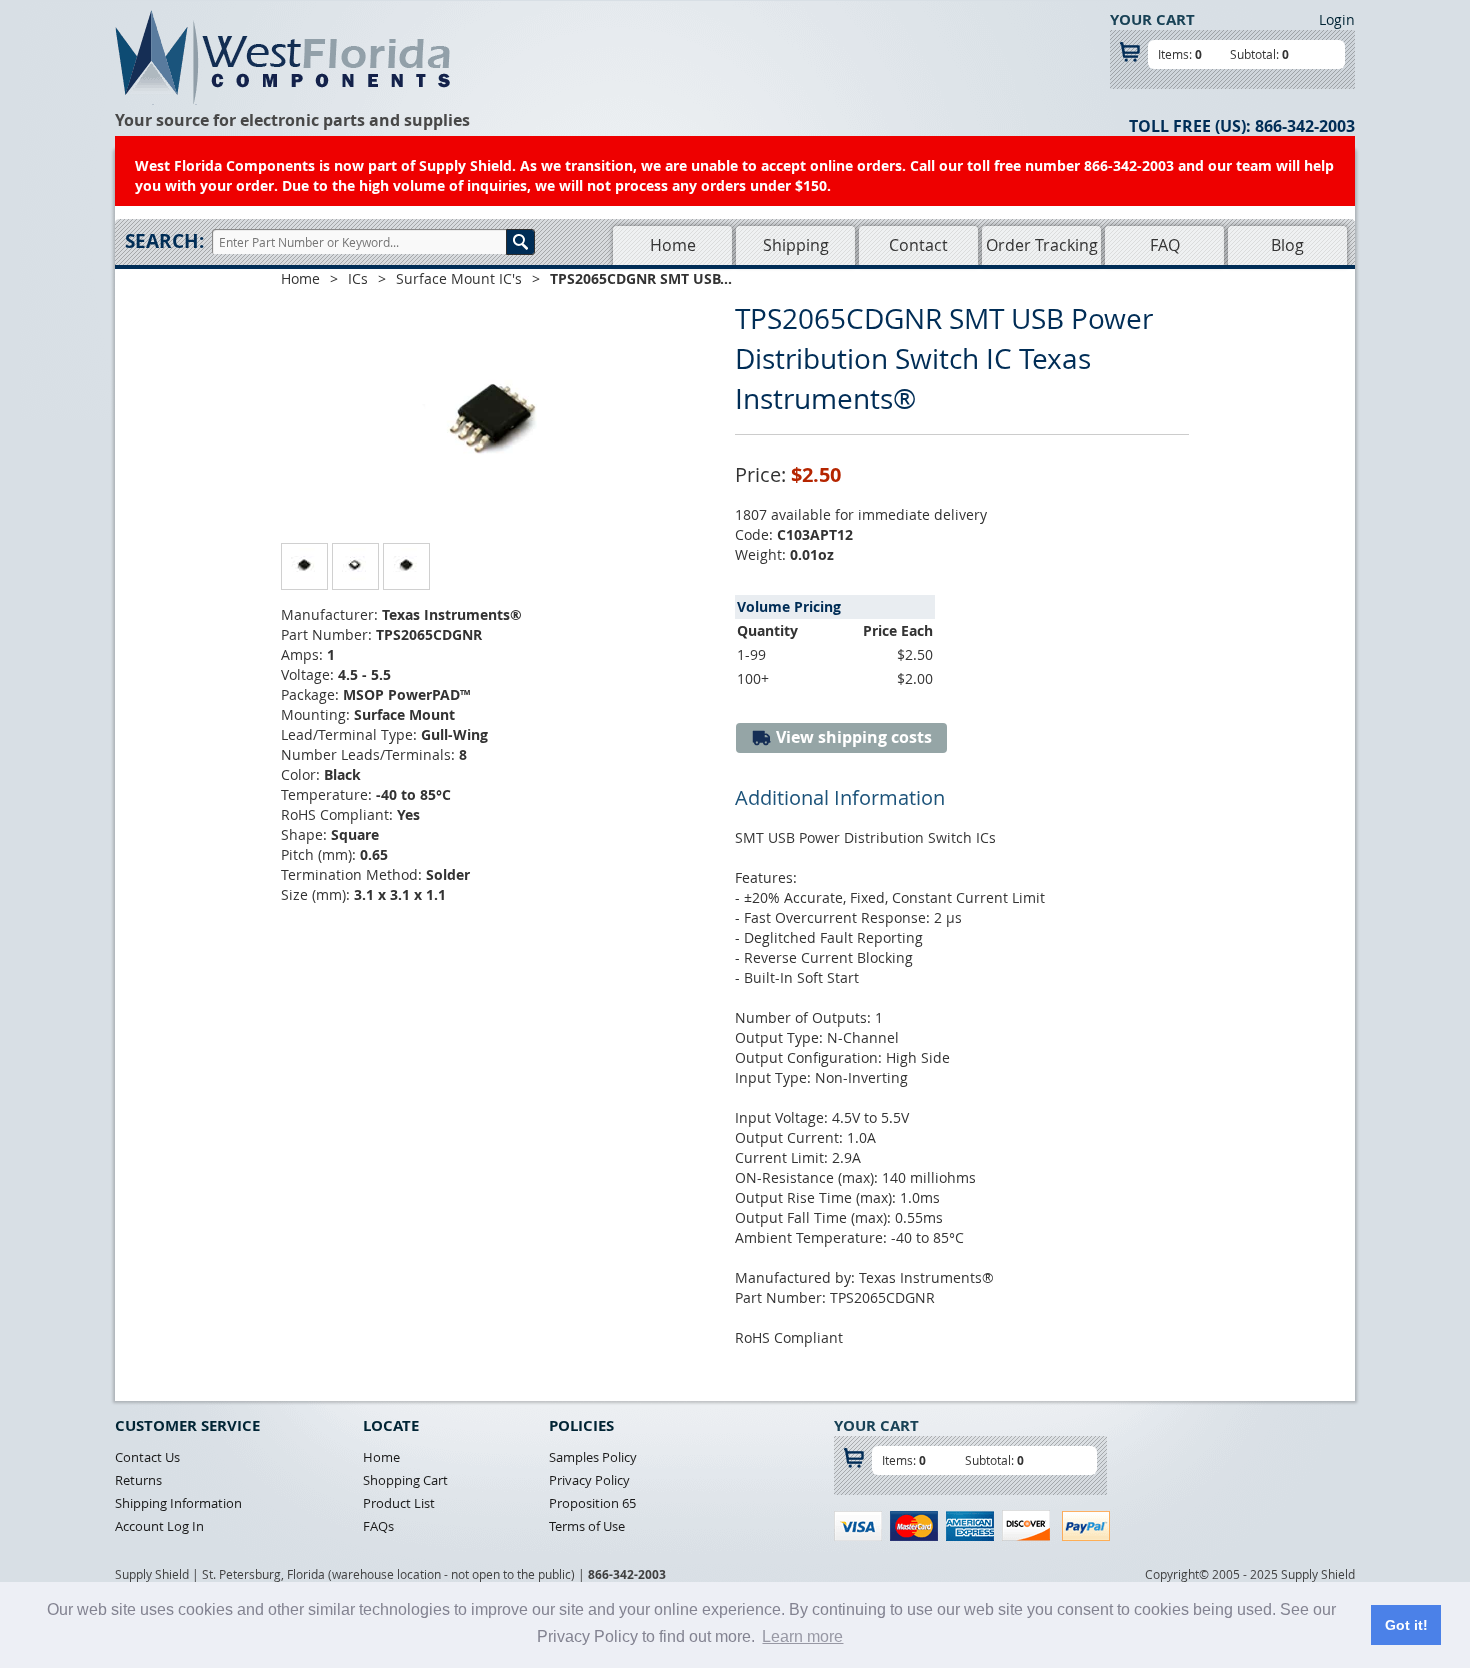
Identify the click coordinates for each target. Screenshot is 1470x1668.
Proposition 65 (592, 1503)
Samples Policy (593, 1457)
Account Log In (159, 1526)
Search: (164, 241)
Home (673, 245)
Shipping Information (178, 1503)
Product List (399, 1503)
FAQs (378, 1526)
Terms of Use (587, 1526)
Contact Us (147, 1457)
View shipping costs (852, 737)
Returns (138, 1480)
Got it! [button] (1406, 1625)
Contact (918, 245)
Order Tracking (1042, 245)
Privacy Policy (589, 1480)
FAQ (1165, 245)
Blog (1287, 245)
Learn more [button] (802, 1636)
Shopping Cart (405, 1480)
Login (1337, 19)
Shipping (796, 245)
